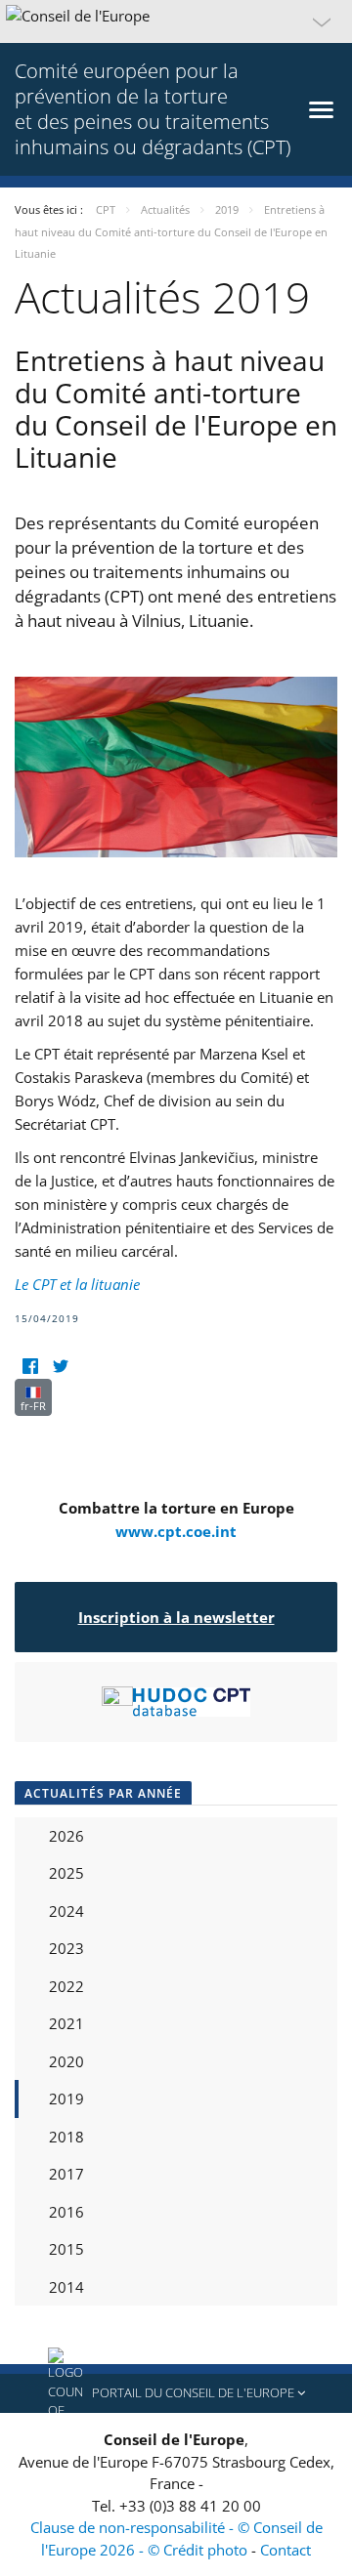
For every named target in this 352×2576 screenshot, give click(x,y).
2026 (66, 1836)
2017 (66, 2174)
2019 (66, 2098)
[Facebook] (30, 1367)
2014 (66, 2287)
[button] (176, 21)
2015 (66, 2249)
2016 (66, 2212)
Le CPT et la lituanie (77, 1284)
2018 (66, 2137)
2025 (66, 1873)
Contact (286, 2550)
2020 (66, 2061)
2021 (66, 2023)
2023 (66, 1948)
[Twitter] (60, 1367)
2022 (66, 1986)
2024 (66, 1911)
